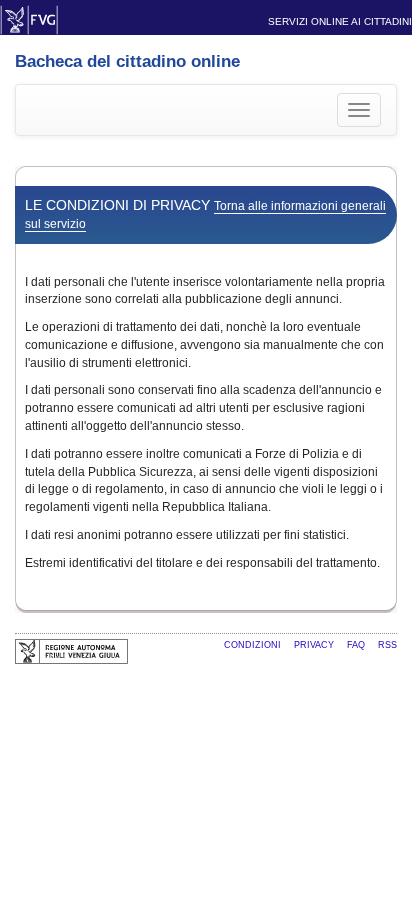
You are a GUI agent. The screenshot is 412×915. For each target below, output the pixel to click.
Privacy (315, 645)
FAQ (357, 645)
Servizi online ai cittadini (340, 21)
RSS (387, 645)
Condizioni (254, 645)
